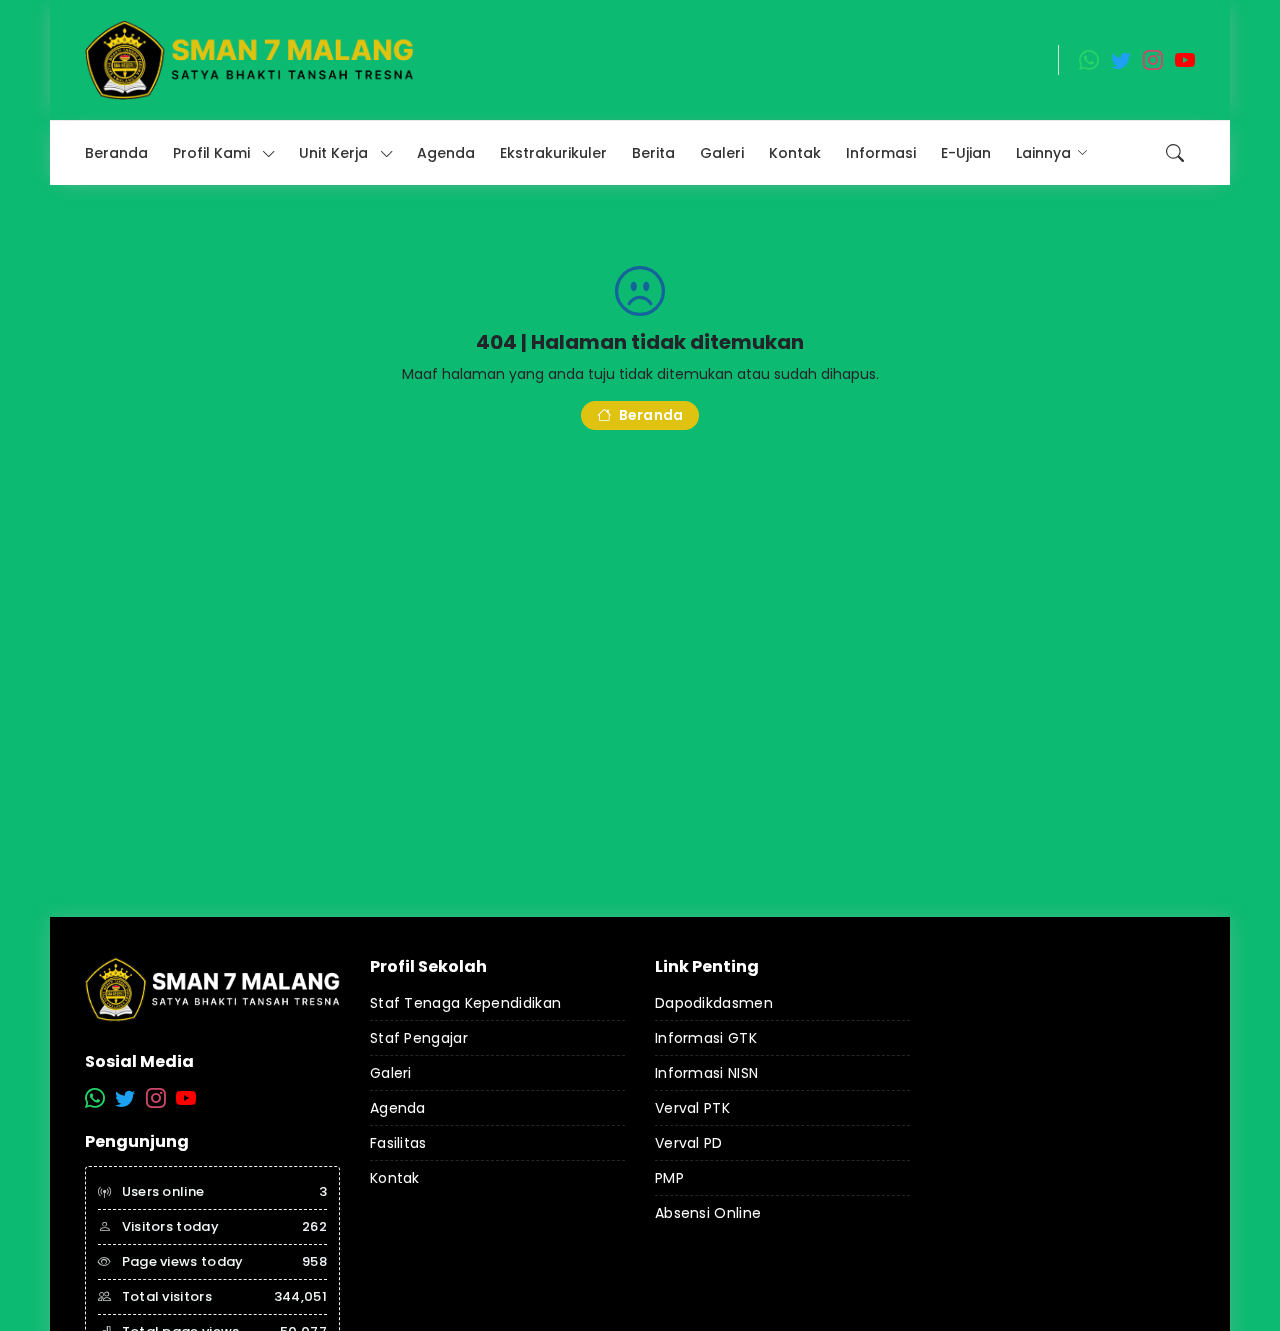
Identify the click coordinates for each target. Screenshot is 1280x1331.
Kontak (395, 1178)
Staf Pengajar (419, 1038)
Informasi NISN (706, 1073)
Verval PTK (692, 1108)
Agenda (398, 1108)
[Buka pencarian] (1175, 153)
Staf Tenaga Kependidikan (465, 1003)
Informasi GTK (706, 1038)
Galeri (391, 1073)
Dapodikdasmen (714, 1003)
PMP (669, 1178)
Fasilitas (398, 1143)
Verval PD (689, 1143)
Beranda (651, 415)
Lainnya (1043, 153)
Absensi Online (708, 1213)
